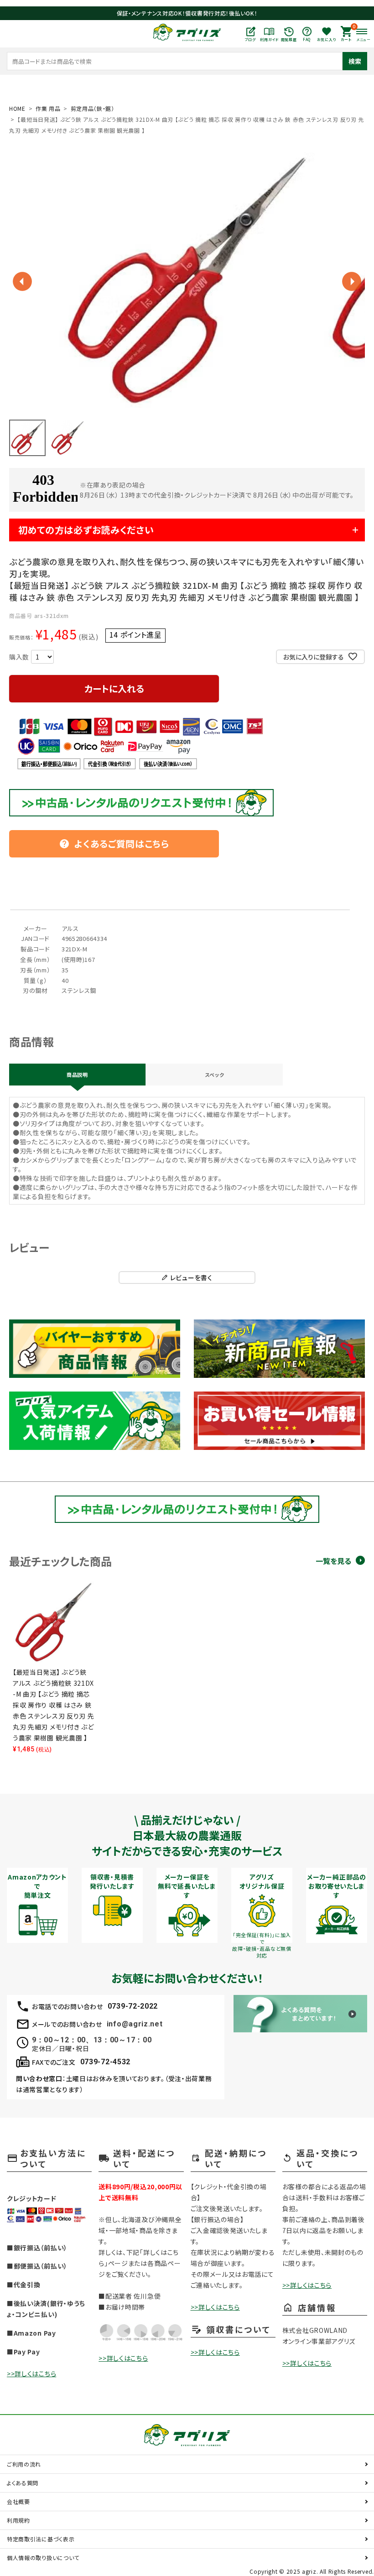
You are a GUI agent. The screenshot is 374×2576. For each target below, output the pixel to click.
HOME (17, 108)
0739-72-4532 (105, 2062)
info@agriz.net (135, 2024)
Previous (22, 281)
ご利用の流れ (24, 2464)
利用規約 (18, 2520)
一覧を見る (333, 1561)
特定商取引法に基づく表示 (41, 2539)
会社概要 (18, 2501)
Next (352, 281)
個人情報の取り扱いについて (43, 2558)
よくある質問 (23, 2483)
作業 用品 (48, 108)
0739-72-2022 (133, 2006)
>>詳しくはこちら (31, 2373)
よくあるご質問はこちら (114, 844)
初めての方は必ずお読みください (86, 530)
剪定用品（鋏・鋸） (93, 108)
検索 (355, 61)
